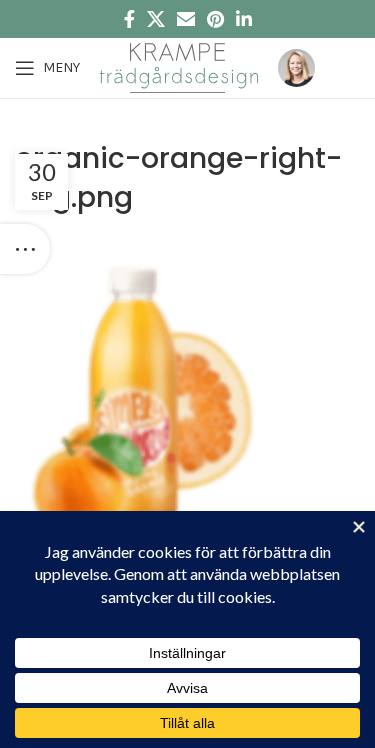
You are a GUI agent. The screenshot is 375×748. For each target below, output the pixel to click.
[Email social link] (186, 19)
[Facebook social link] (129, 19)
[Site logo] (179, 66)
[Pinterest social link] (215, 19)
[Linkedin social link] (244, 19)
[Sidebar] (25, 249)
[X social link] (156, 19)
